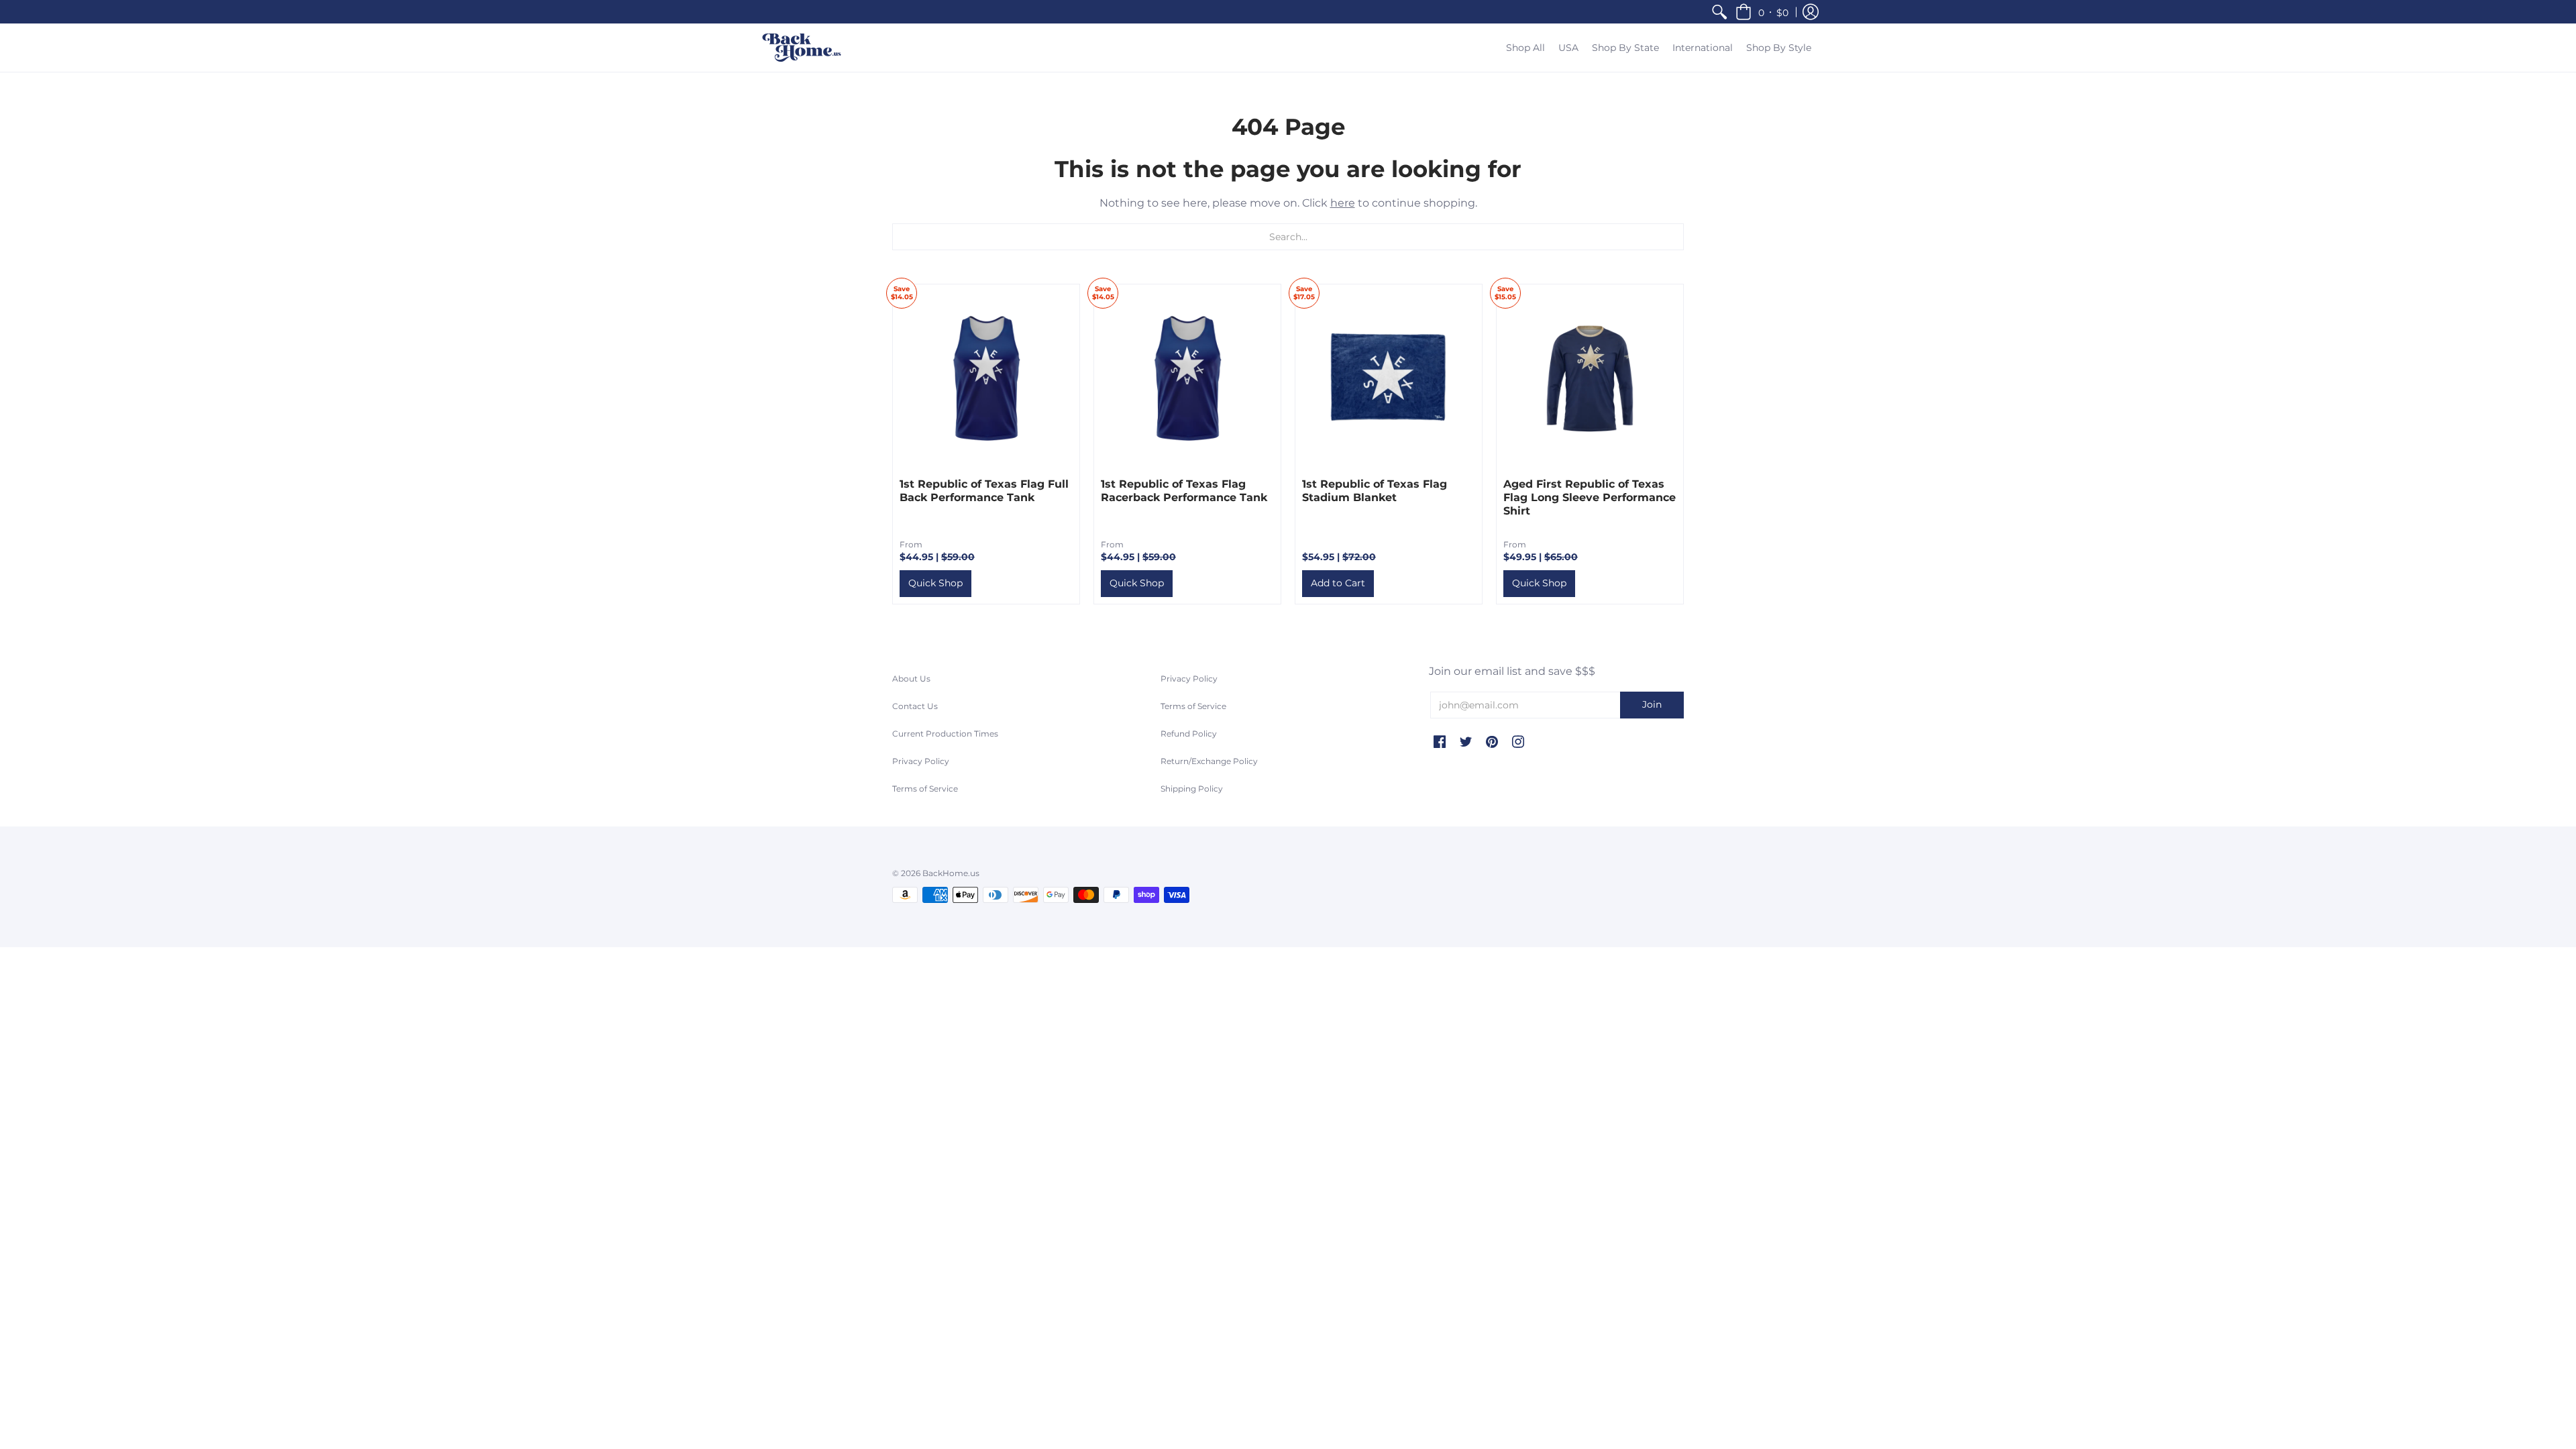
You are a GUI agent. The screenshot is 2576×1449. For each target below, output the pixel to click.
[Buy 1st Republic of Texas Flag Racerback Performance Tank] (1187, 378)
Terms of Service (925, 789)
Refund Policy (1189, 734)
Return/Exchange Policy (1209, 761)
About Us (911, 679)
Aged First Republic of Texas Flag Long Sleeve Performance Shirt (1590, 497)
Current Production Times (945, 734)
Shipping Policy (1192, 789)
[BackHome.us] (802, 48)
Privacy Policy (921, 761)
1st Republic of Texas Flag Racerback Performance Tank (1184, 491)
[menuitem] (1719, 12)
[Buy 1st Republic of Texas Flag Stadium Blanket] (1389, 378)
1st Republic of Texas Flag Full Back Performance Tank (984, 491)
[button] (1762, 12)
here (1343, 203)
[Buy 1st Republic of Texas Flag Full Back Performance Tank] (986, 378)
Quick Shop (935, 583)
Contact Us (915, 706)
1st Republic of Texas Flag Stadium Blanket (1375, 491)
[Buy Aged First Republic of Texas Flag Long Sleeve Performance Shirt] (1590, 378)
